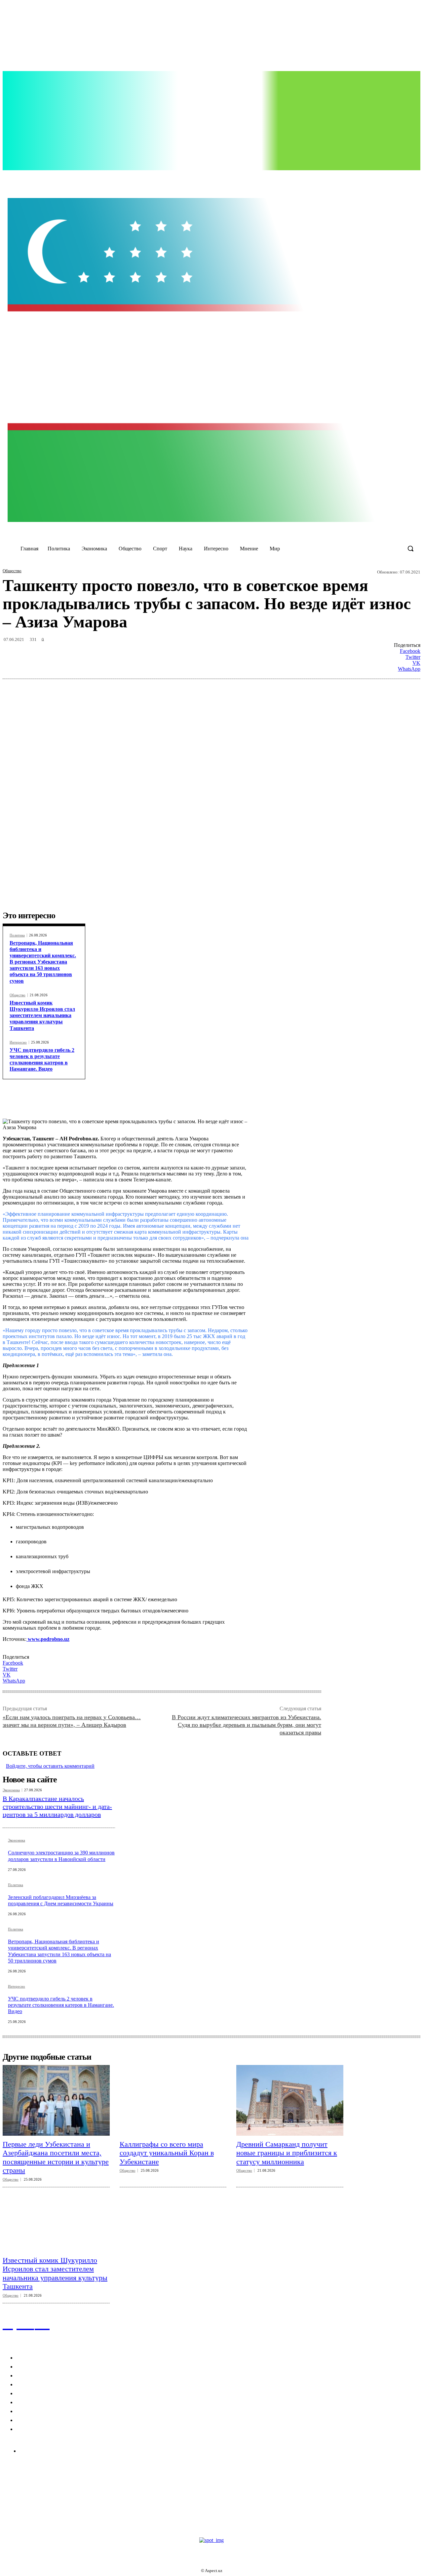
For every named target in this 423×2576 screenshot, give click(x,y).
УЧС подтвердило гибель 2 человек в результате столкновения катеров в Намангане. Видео (42, 1060)
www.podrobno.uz (48, 1639)
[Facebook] (302, 178)
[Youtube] (343, 178)
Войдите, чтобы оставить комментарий (50, 1766)
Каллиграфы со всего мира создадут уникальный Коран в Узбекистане (167, 2153)
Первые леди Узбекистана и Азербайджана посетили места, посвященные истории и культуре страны (56, 2157)
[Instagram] (316, 178)
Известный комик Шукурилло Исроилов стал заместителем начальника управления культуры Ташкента (42, 1015)
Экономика (11, 1790)
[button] (410, 548)
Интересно (18, 1042)
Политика (17, 935)
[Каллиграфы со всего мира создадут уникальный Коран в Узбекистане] (173, 2100)
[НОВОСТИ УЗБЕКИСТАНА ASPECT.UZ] (211, 360)
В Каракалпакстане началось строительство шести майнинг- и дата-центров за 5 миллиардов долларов (57, 1806)
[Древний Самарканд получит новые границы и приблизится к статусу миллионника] (290, 2100)
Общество (12, 571)
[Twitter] (329, 178)
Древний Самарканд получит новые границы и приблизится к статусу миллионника (287, 2153)
